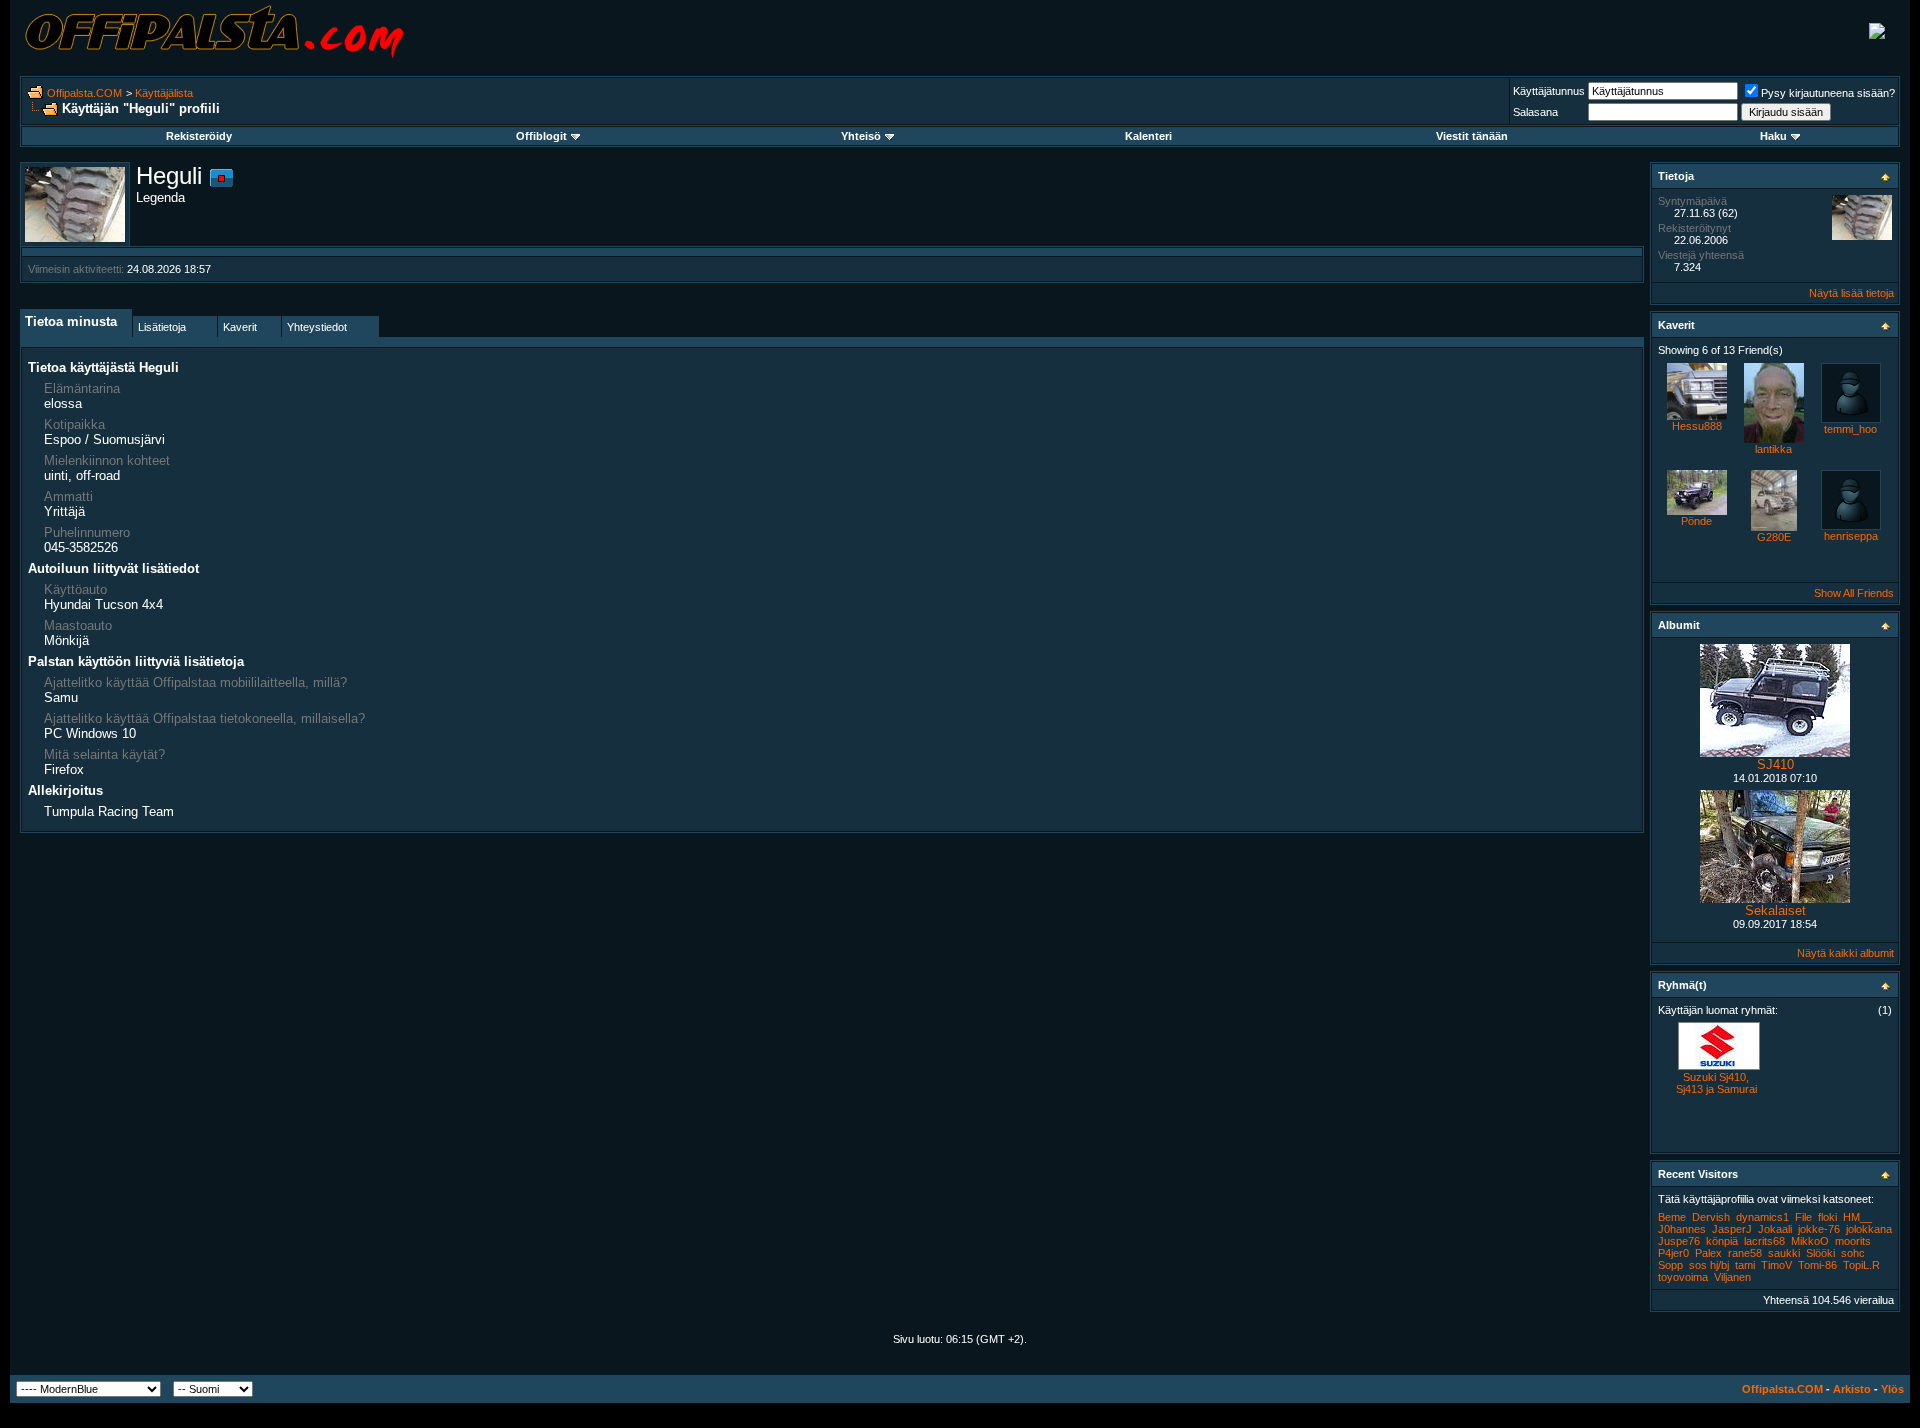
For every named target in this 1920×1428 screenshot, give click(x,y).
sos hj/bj (1709, 1265)
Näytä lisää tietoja (1851, 293)
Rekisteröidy (199, 136)
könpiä (1722, 1241)
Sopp (1670, 1265)
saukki (1784, 1253)
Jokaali (1775, 1229)
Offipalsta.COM (84, 93)
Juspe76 (1679, 1241)
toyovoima (1683, 1277)
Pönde (1696, 521)
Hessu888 (1697, 426)
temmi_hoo (1850, 429)
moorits (1853, 1241)
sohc (1853, 1253)
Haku (1773, 136)
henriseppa (1851, 536)
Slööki (1820, 1253)
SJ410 (1775, 764)
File (1803, 1217)
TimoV (1776, 1265)
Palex (1708, 1253)
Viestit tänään (1472, 136)
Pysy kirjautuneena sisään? (1828, 93)
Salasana (1535, 112)
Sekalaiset (1775, 910)
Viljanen (1732, 1277)
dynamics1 (1762, 1217)
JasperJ (1732, 1229)
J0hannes (1682, 1229)
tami (1745, 1265)
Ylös (1892, 1389)
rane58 (1745, 1253)
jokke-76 (1819, 1229)
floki (1827, 1217)
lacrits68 (1764, 1241)
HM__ (1857, 1217)
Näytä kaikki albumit (1845, 953)
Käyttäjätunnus (1549, 91)
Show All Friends (1854, 593)
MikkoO (1810, 1241)
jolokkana (1869, 1229)
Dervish (1711, 1217)
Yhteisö (861, 136)
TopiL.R (1861, 1265)
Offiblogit (541, 136)
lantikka (1773, 449)
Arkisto (1852, 1389)
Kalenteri (1148, 136)
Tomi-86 (1817, 1265)
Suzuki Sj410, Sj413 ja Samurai (1716, 1083)
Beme (1672, 1217)
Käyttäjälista (164, 93)
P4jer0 (1673, 1253)
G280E (1774, 537)
